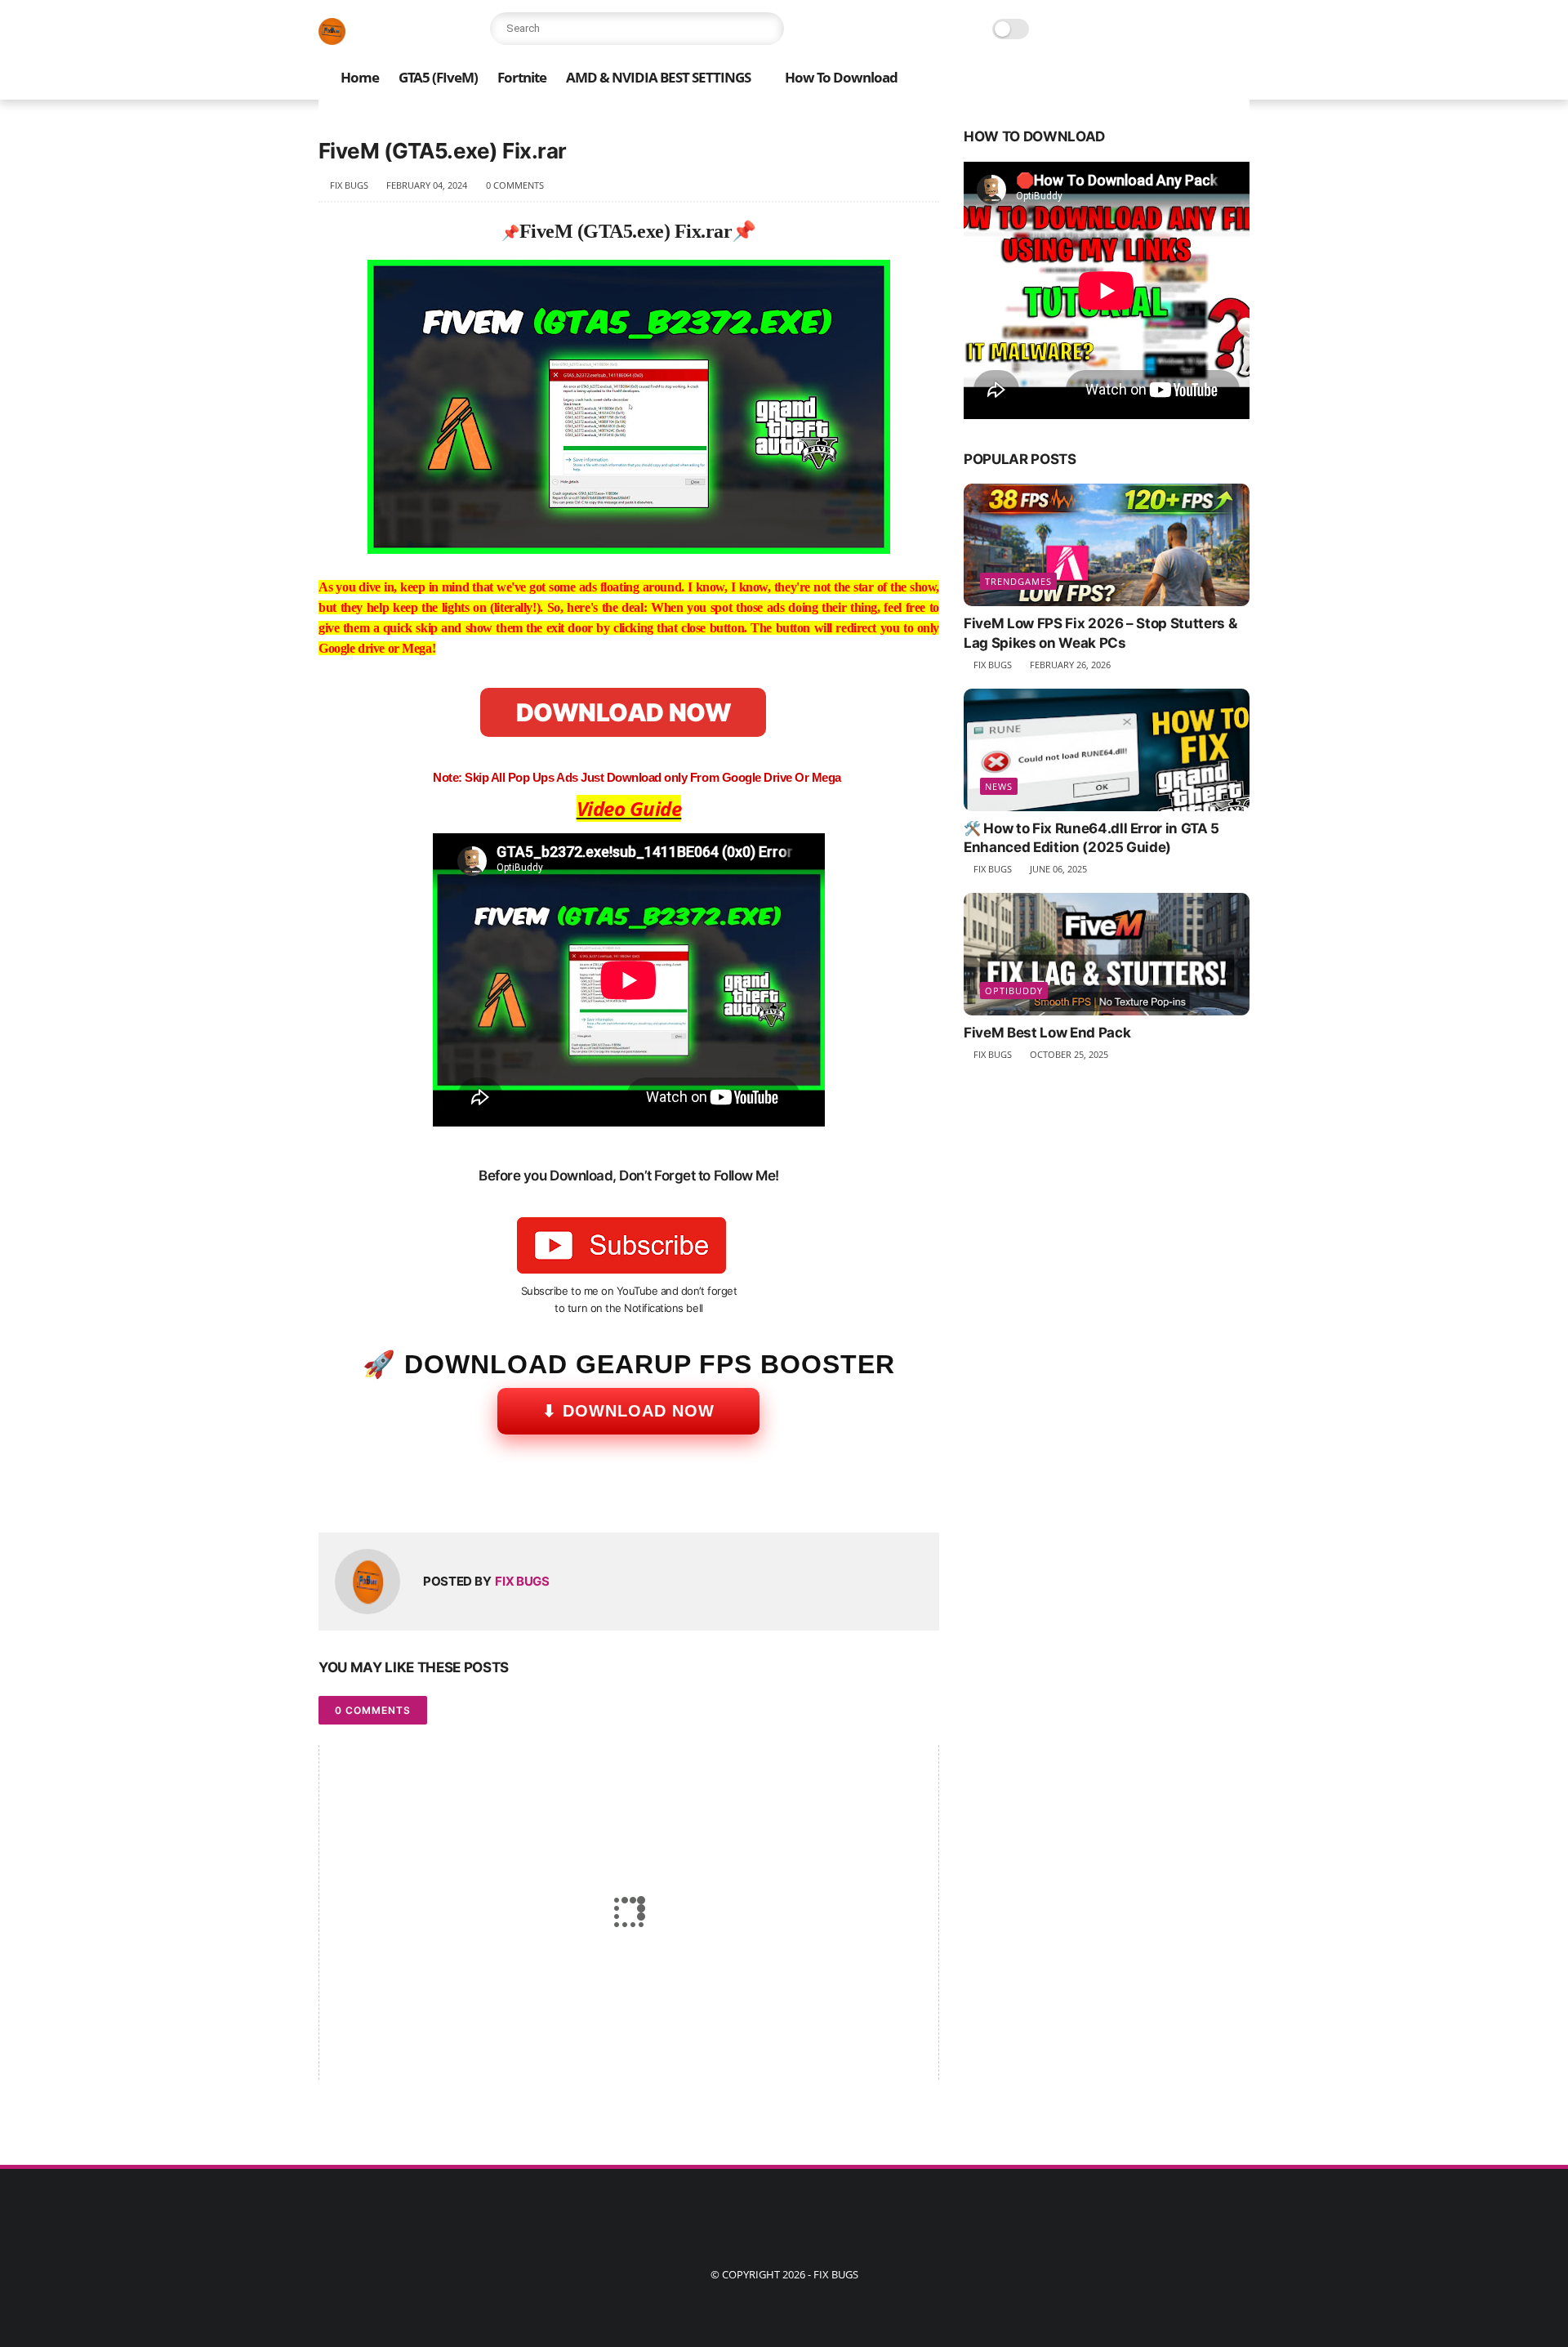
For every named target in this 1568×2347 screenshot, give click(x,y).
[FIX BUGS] (332, 40)
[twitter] (365, 1494)
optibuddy (1014, 991)
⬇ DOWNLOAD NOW (628, 1411)
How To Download (841, 77)
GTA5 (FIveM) (438, 77)
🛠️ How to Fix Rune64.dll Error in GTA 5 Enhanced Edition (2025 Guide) (1091, 838)
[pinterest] (431, 1494)
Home (360, 77)
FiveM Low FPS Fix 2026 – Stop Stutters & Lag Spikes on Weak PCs (1100, 633)
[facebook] (333, 1494)
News (999, 786)
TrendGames (1018, 581)
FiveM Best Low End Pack (1047, 1033)
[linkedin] (463, 1494)
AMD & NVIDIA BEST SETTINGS (658, 77)
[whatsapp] (398, 1494)
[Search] (768, 29)
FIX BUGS (836, 2274)
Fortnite (522, 77)
